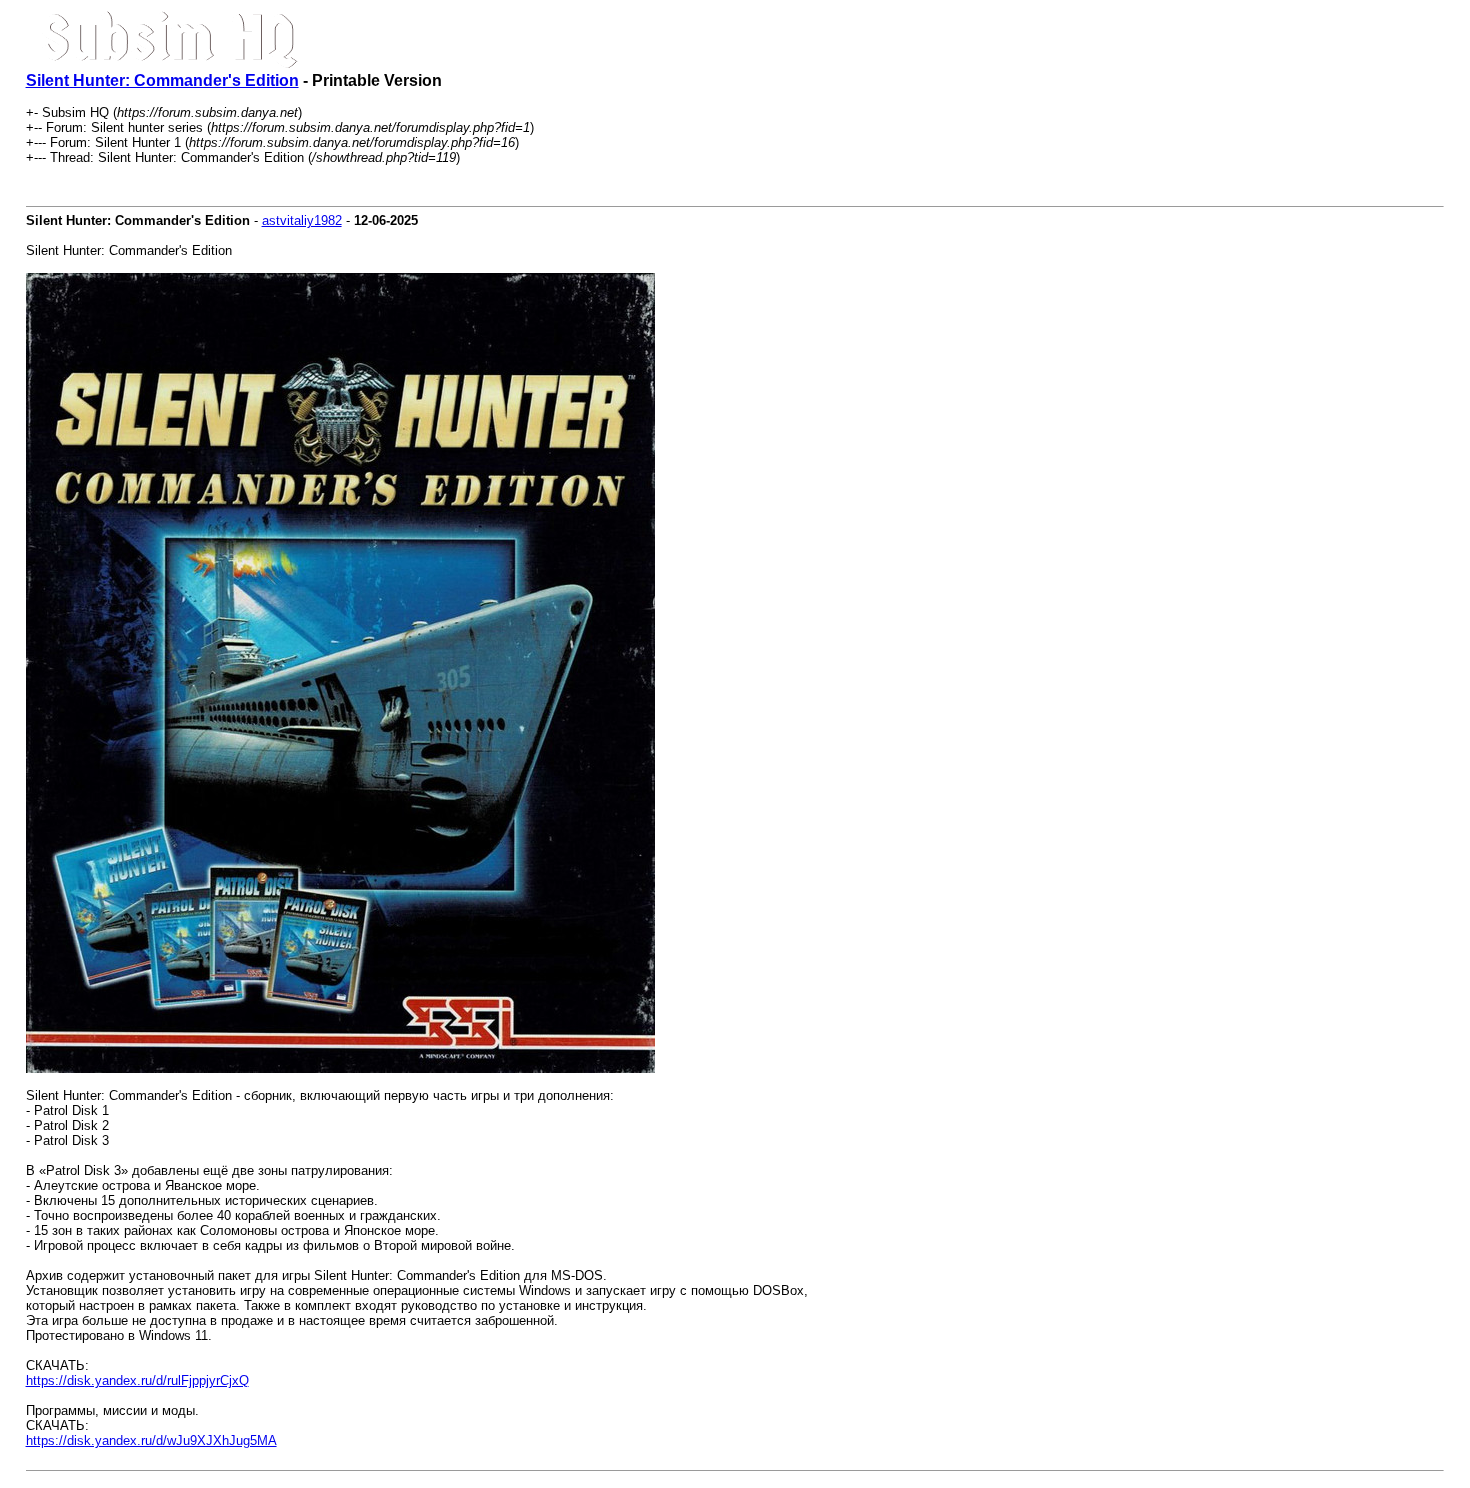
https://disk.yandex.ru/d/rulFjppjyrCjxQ (137, 1380)
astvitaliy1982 (302, 220)
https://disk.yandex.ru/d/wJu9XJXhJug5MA (151, 1440)
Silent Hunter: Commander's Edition (162, 80)
